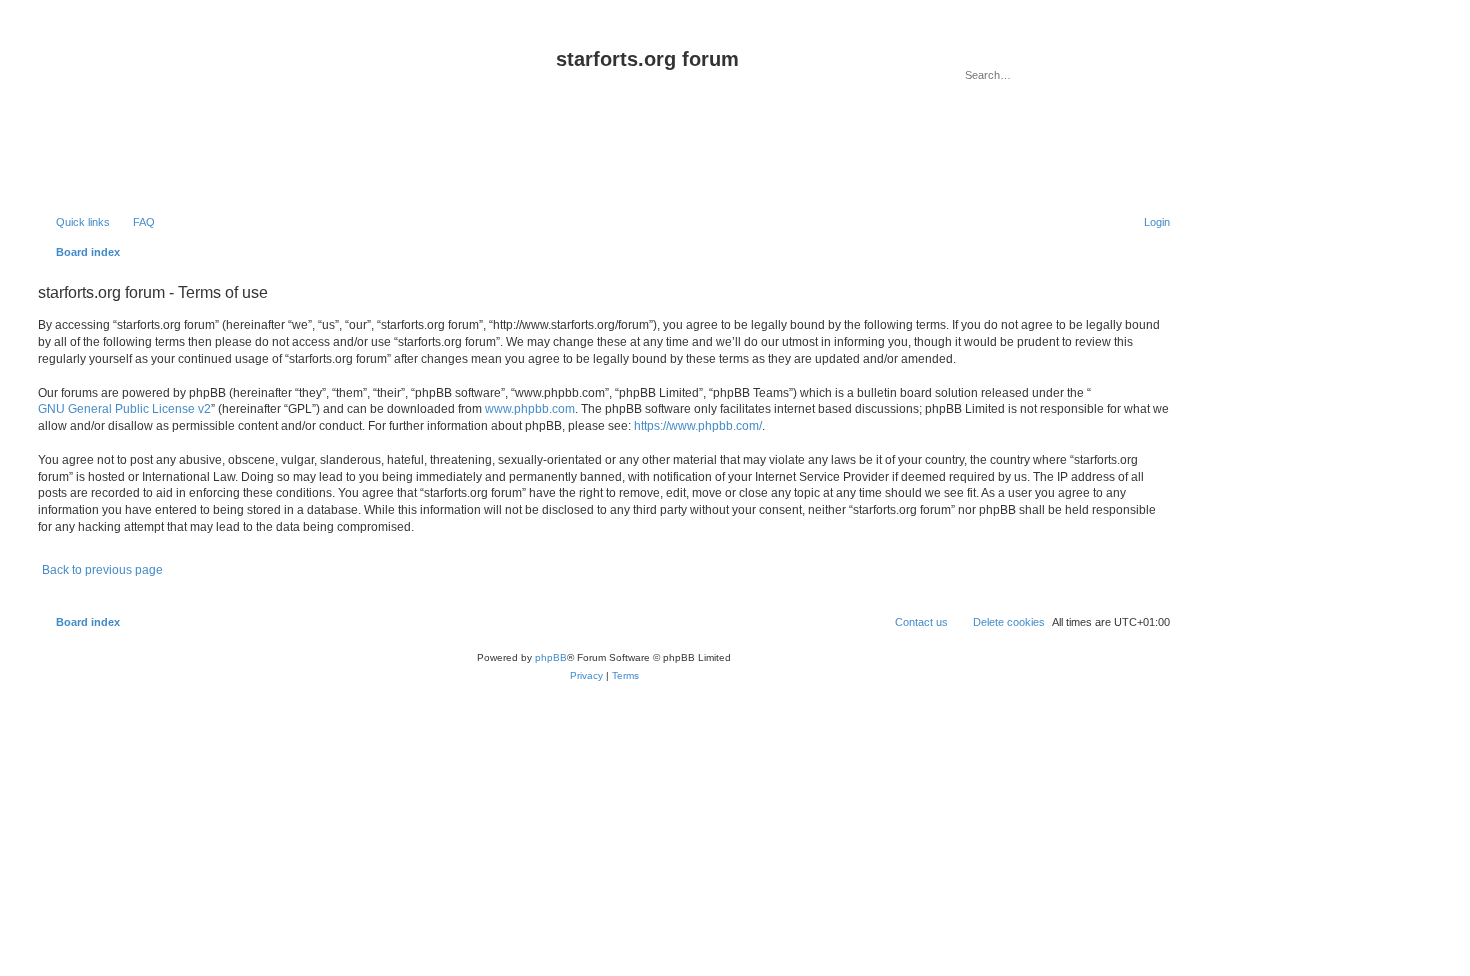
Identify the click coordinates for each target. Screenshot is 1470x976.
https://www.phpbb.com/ (698, 426)
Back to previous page (102, 570)
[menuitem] (135, 222)
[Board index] (294, 114)
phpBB (551, 657)
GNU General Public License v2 (124, 409)
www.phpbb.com (530, 409)
